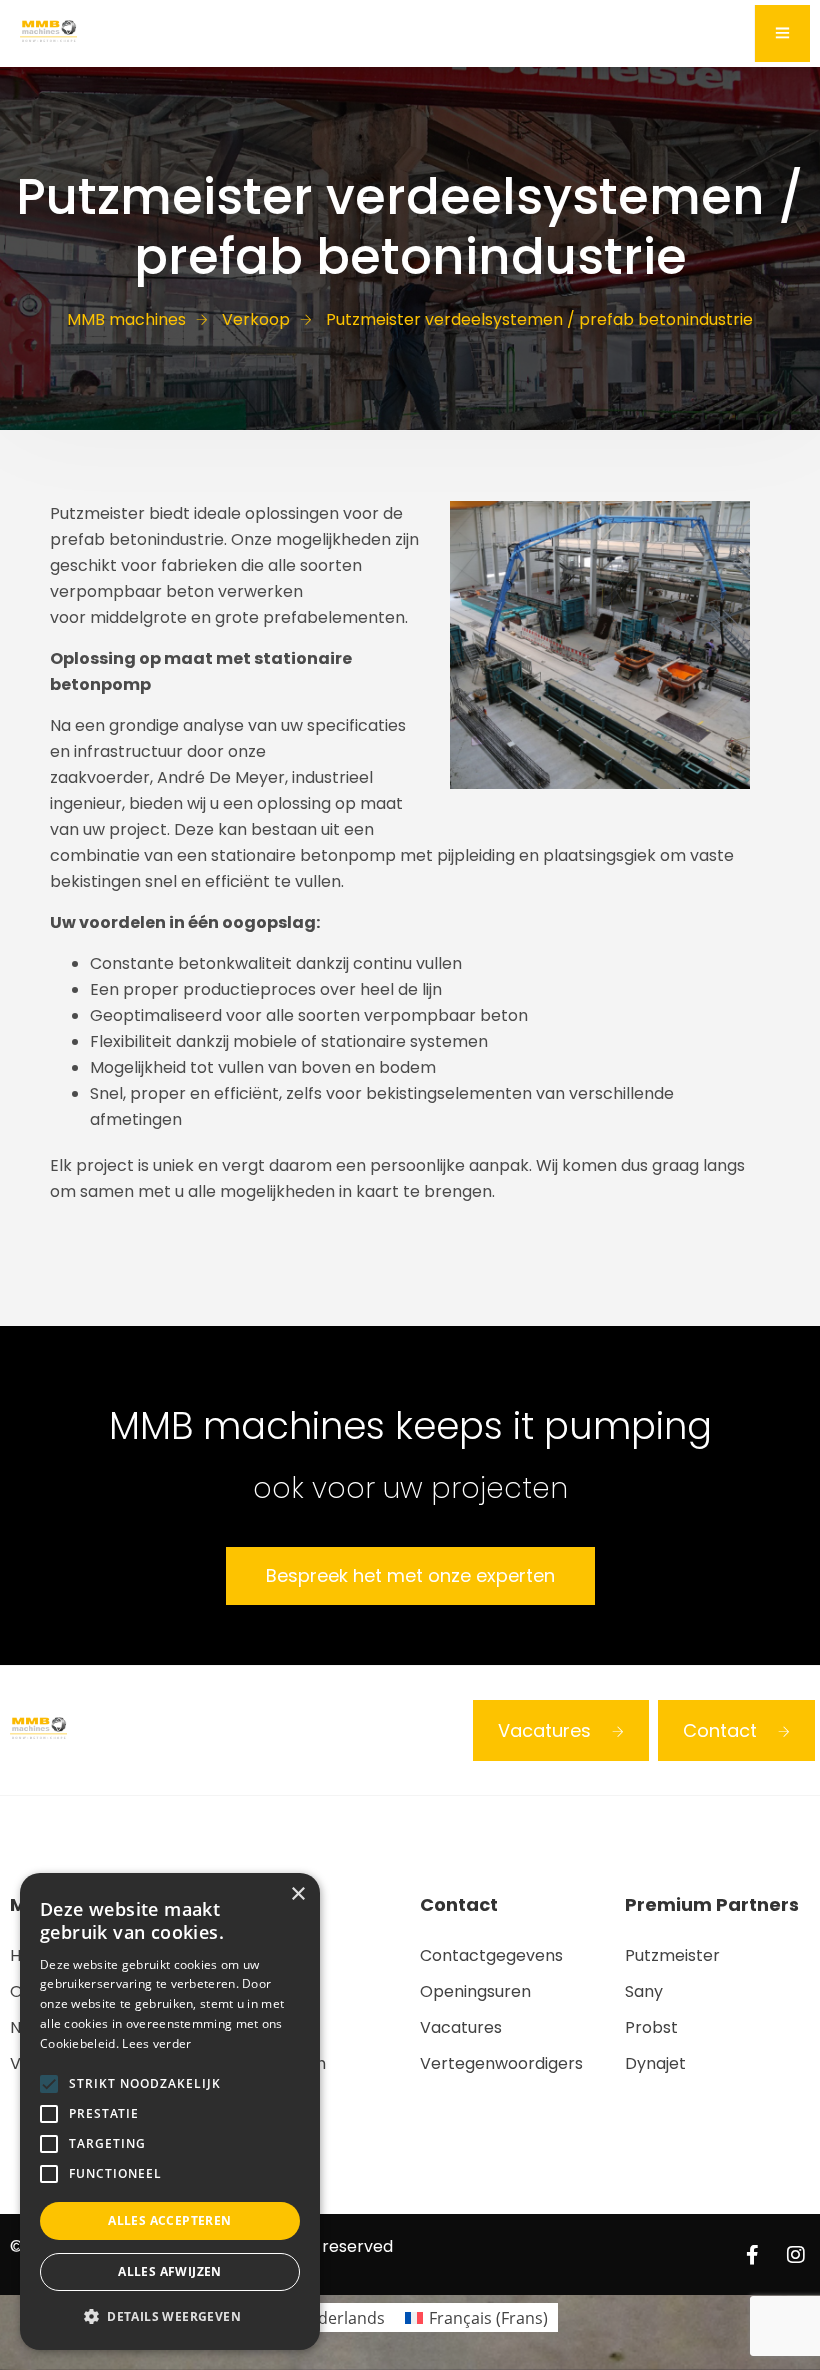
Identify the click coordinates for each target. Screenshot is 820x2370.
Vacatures (544, 1730)
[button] (170, 2317)
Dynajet (655, 2063)
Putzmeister (672, 1955)
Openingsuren (475, 1991)
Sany (644, 1991)
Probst (651, 2027)
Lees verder (156, 2043)
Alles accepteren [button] (169, 2220)
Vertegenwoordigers (501, 2063)
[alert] (170, 2111)
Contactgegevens (491, 1955)
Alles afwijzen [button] (170, 2271)
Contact (720, 1730)
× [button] (297, 1894)
